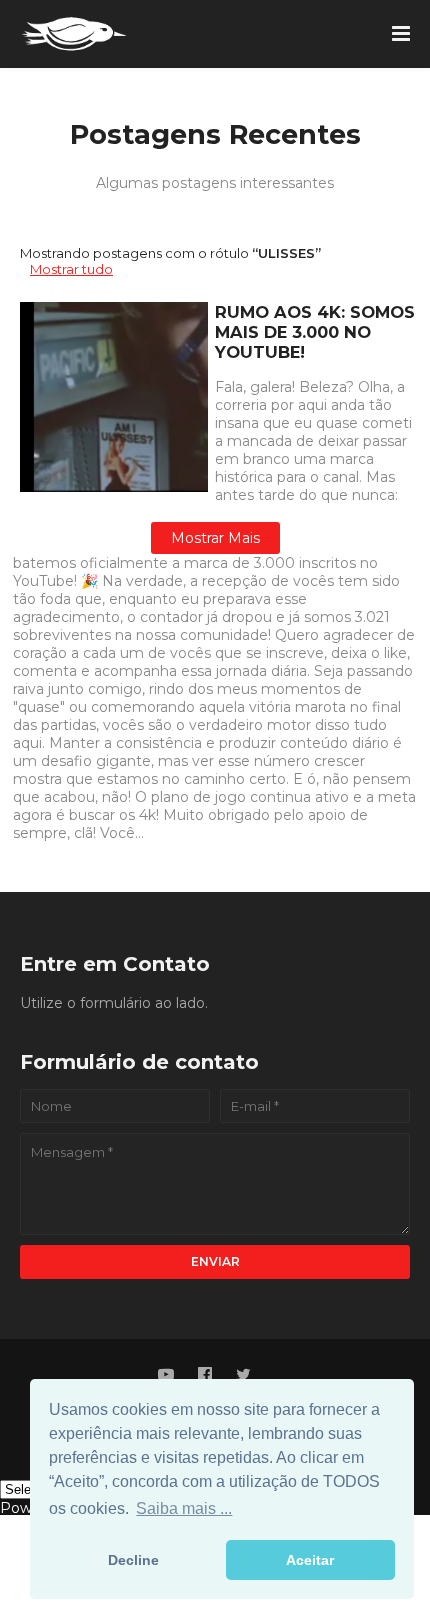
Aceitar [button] (310, 1560)
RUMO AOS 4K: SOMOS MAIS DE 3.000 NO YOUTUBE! (315, 332)
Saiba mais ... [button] (184, 1508)
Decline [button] (133, 1560)
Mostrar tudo (71, 269)
